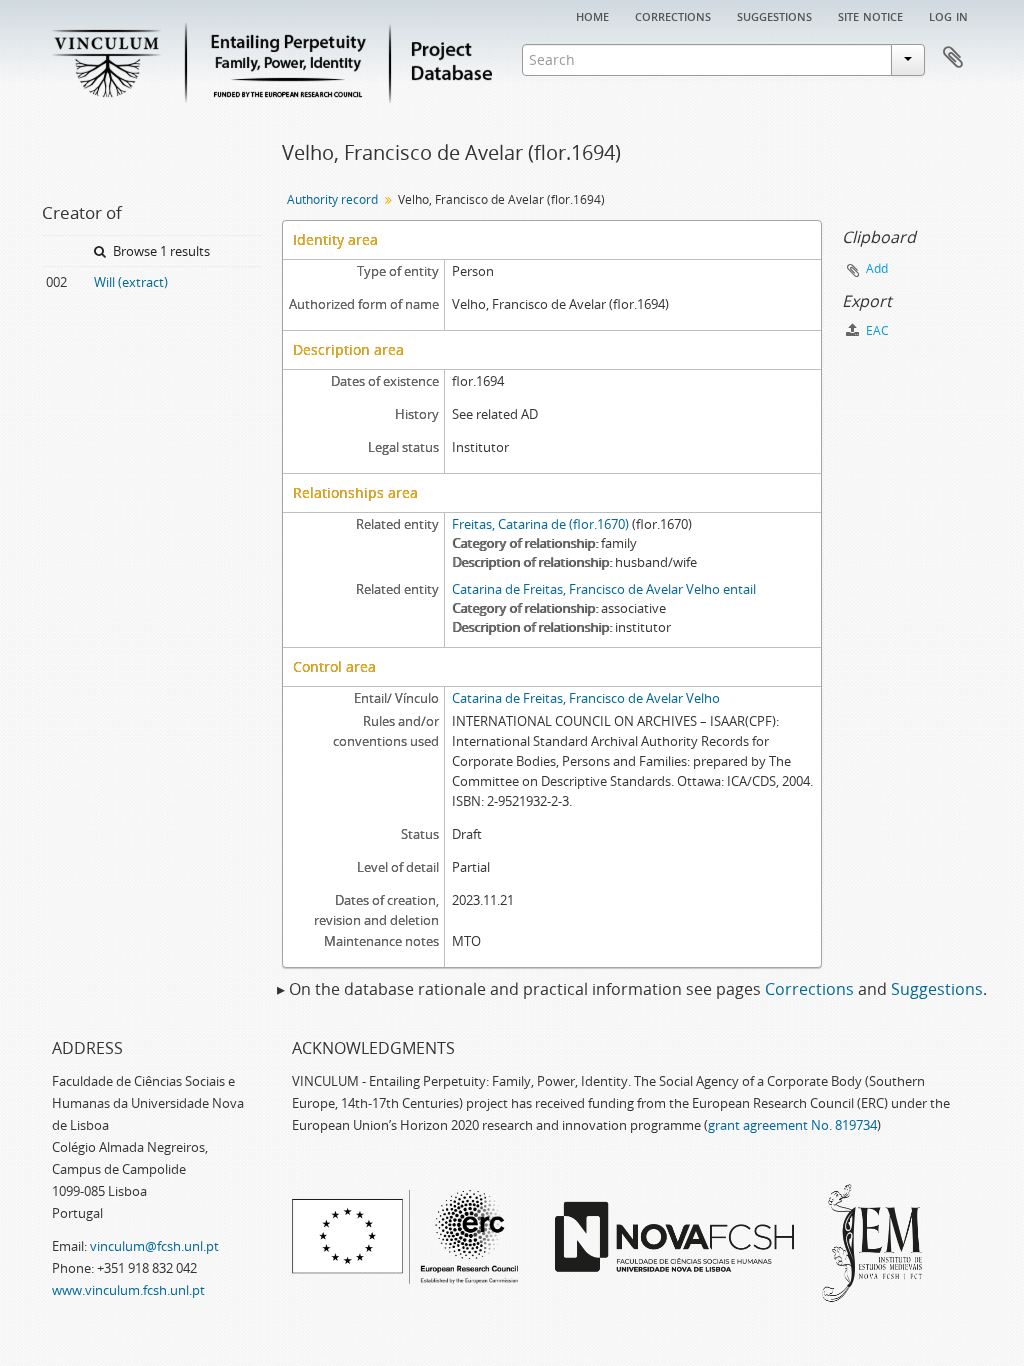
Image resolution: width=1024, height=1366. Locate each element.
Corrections (673, 15)
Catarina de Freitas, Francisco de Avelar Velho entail (604, 589)
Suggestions (774, 15)
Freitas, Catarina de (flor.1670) (540, 524)
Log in (948, 15)
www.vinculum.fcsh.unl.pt (128, 1290)
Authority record (332, 199)
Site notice (870, 15)
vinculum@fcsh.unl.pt (154, 1246)
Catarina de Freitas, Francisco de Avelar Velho (586, 698)
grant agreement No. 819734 (792, 1125)
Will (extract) (131, 282)
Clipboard (953, 58)
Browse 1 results (160, 251)
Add (877, 268)
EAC (876, 330)
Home (592, 15)
